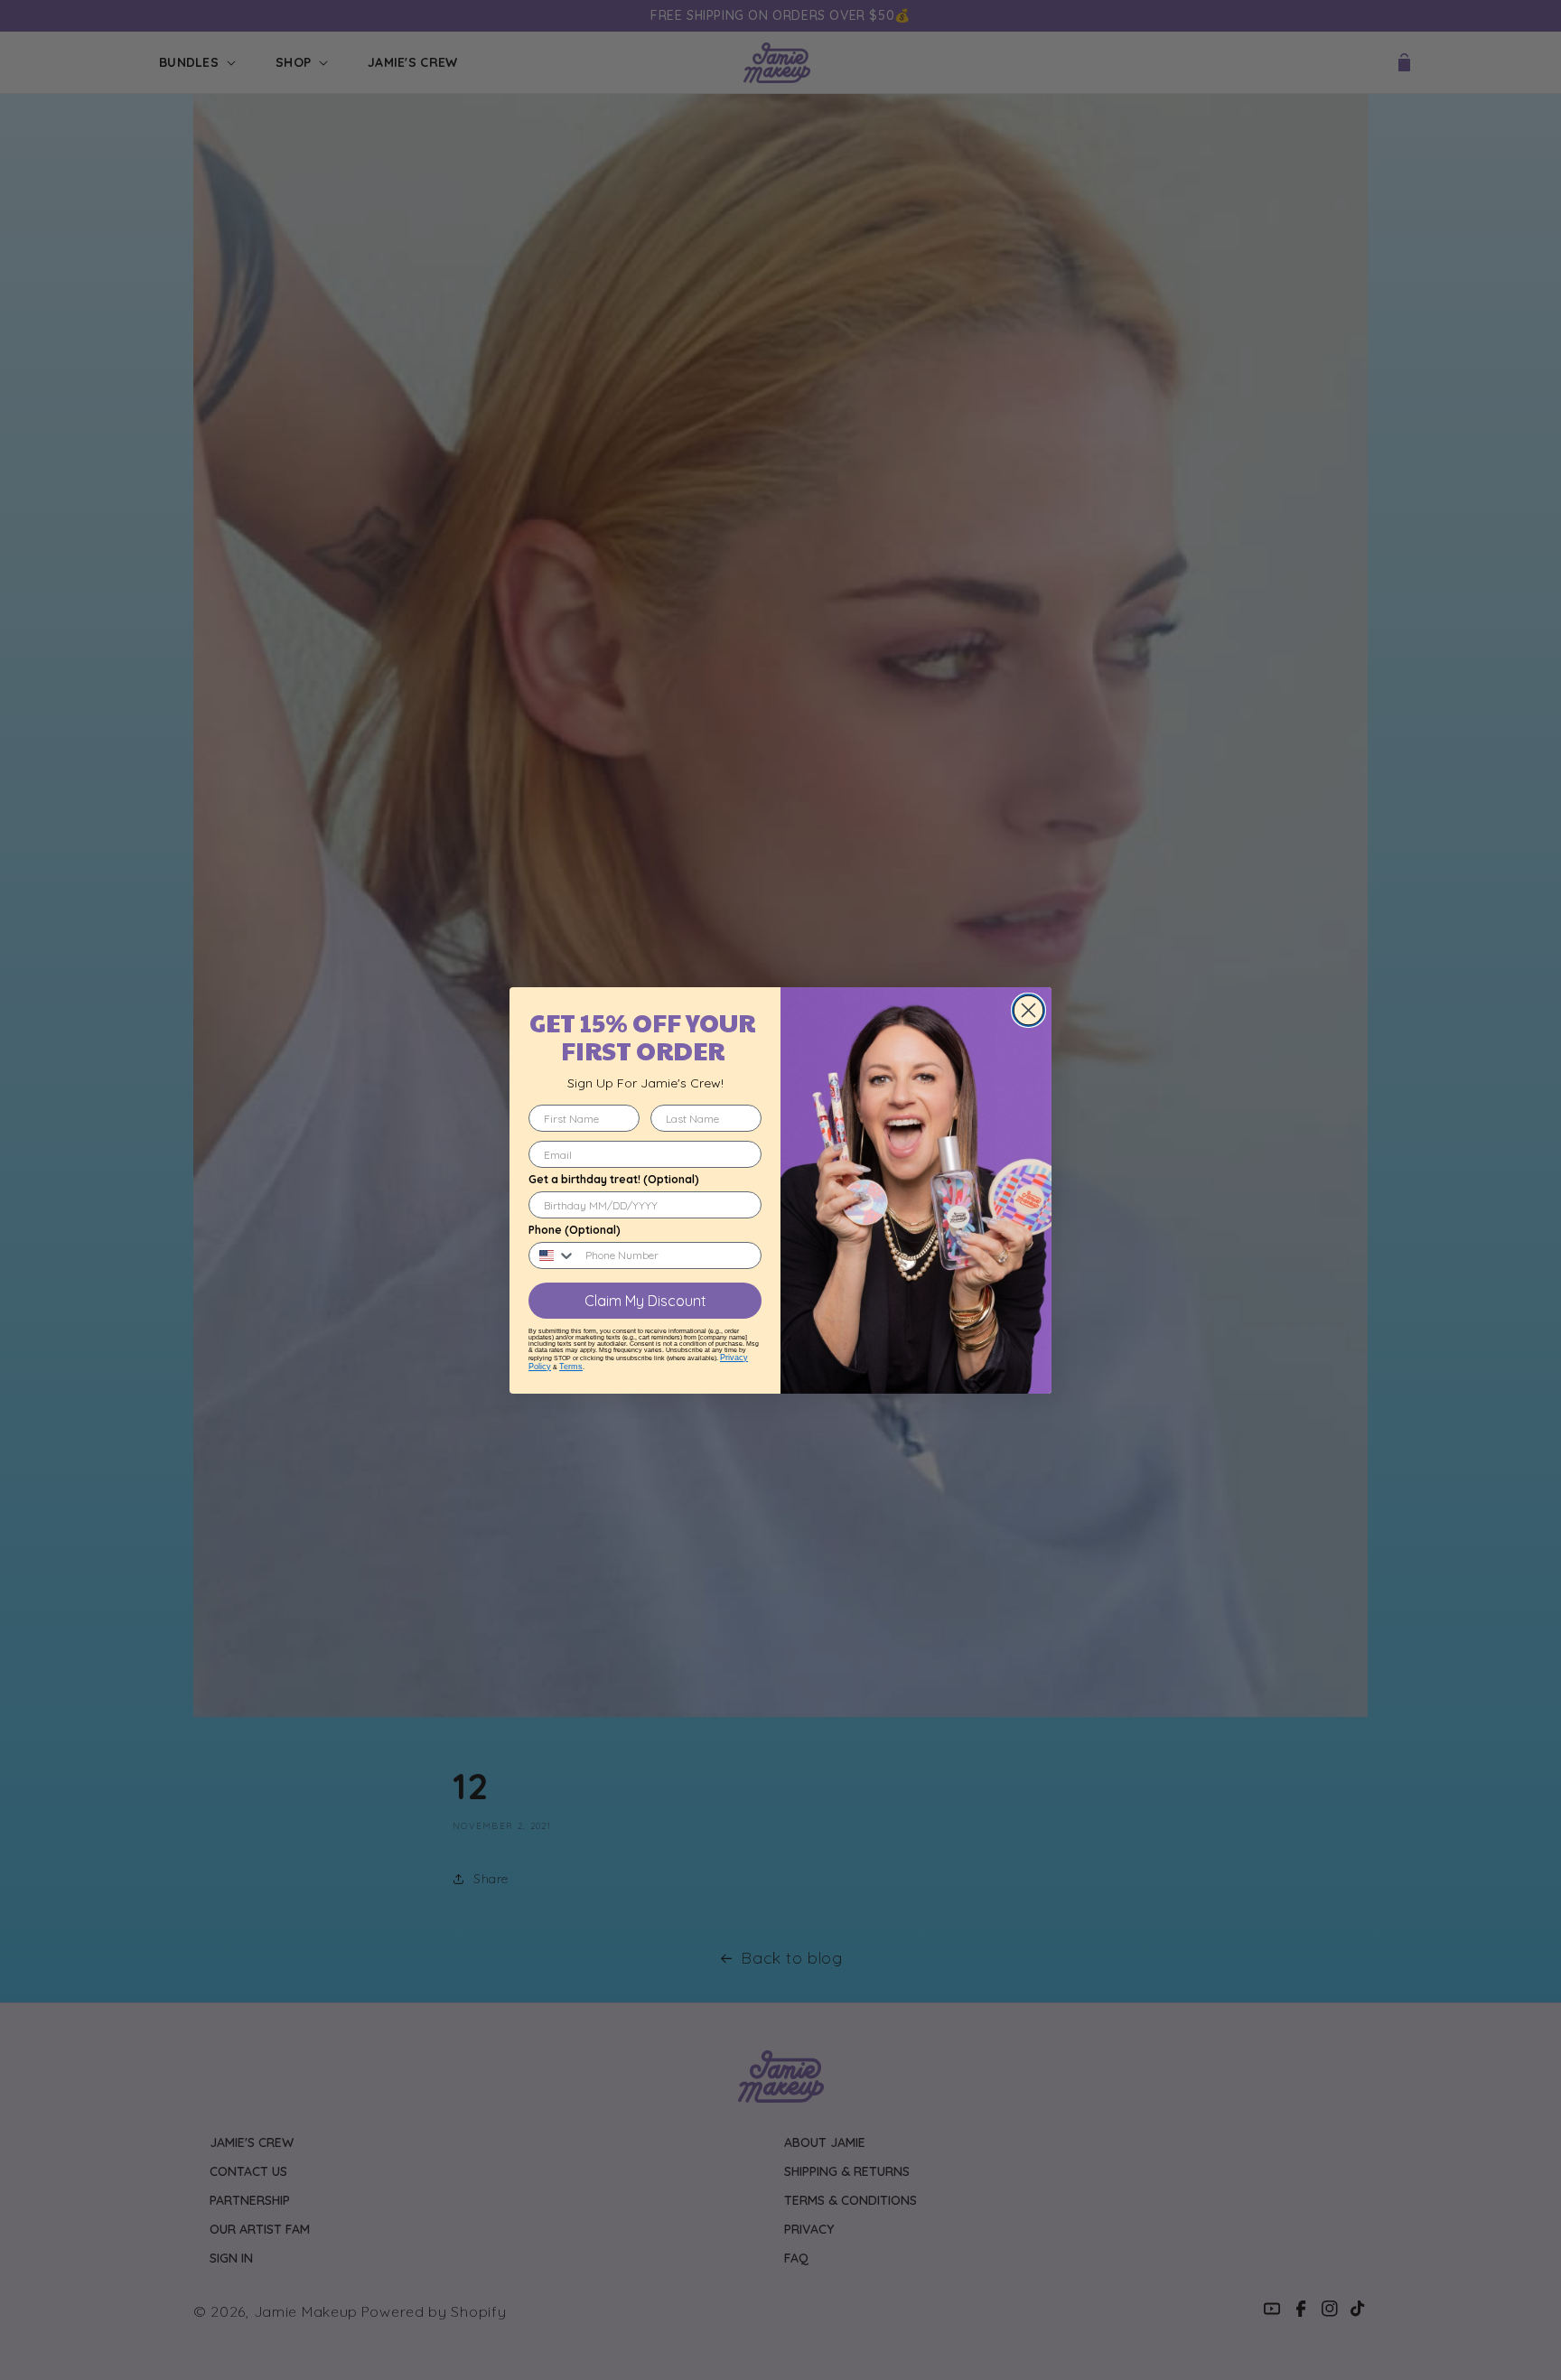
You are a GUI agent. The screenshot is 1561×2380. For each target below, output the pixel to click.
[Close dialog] (1028, 1010)
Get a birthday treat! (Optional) (614, 1179)
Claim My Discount (645, 1301)
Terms (571, 1367)
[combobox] (553, 1255)
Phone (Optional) (575, 1230)
